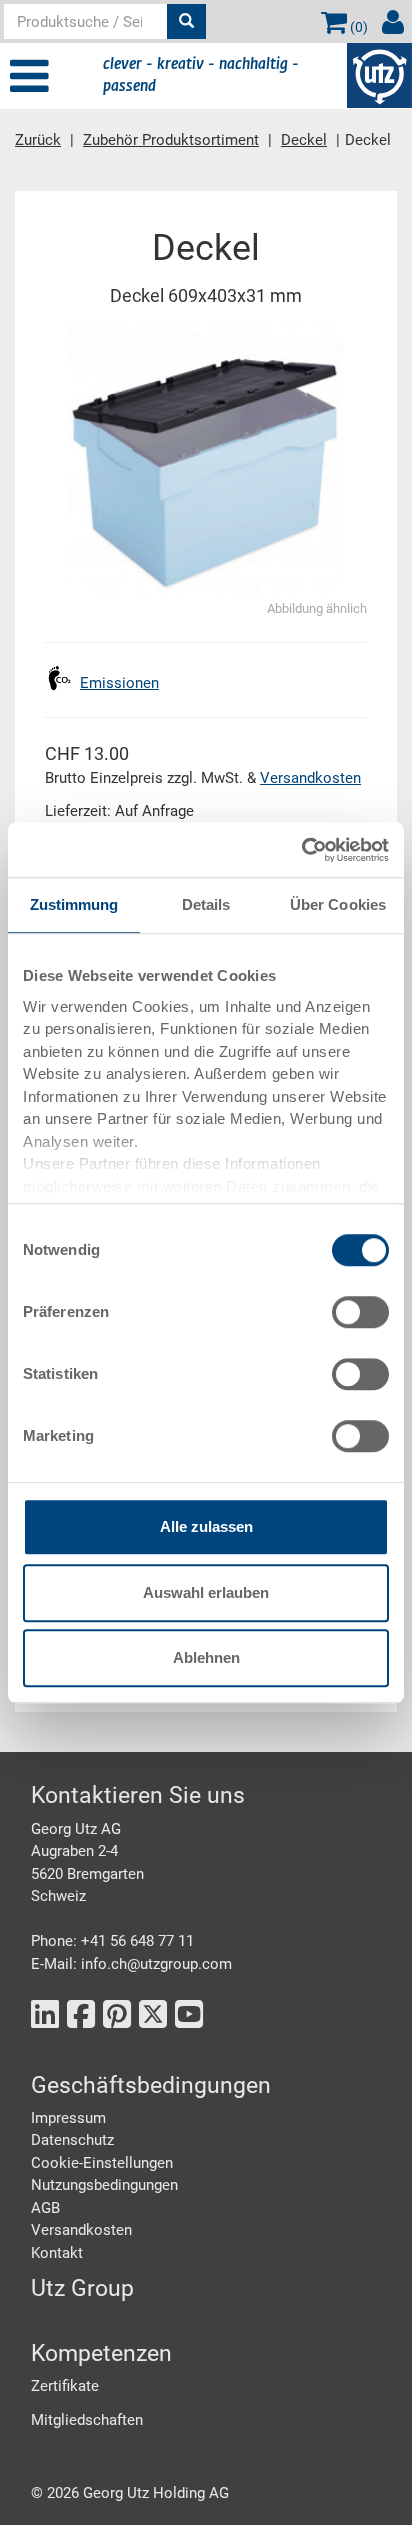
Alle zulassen (206, 1526)
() (357, 27)
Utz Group (82, 2288)
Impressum (68, 2118)
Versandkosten (310, 778)
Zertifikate (65, 2386)
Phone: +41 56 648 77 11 (112, 1941)
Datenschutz (72, 2140)
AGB (45, 2208)
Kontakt (57, 2253)
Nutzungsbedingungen (104, 2185)
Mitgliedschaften (87, 2420)
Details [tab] (206, 904)
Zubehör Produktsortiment (171, 140)
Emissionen (119, 683)
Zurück (38, 140)
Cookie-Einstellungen (102, 2163)
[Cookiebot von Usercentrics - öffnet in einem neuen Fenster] (301, 850)
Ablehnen (206, 1657)
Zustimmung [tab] (74, 904)
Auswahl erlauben (206, 1592)
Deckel (304, 140)
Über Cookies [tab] (338, 904)
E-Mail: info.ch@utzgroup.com (131, 1964)
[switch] (360, 1312)
